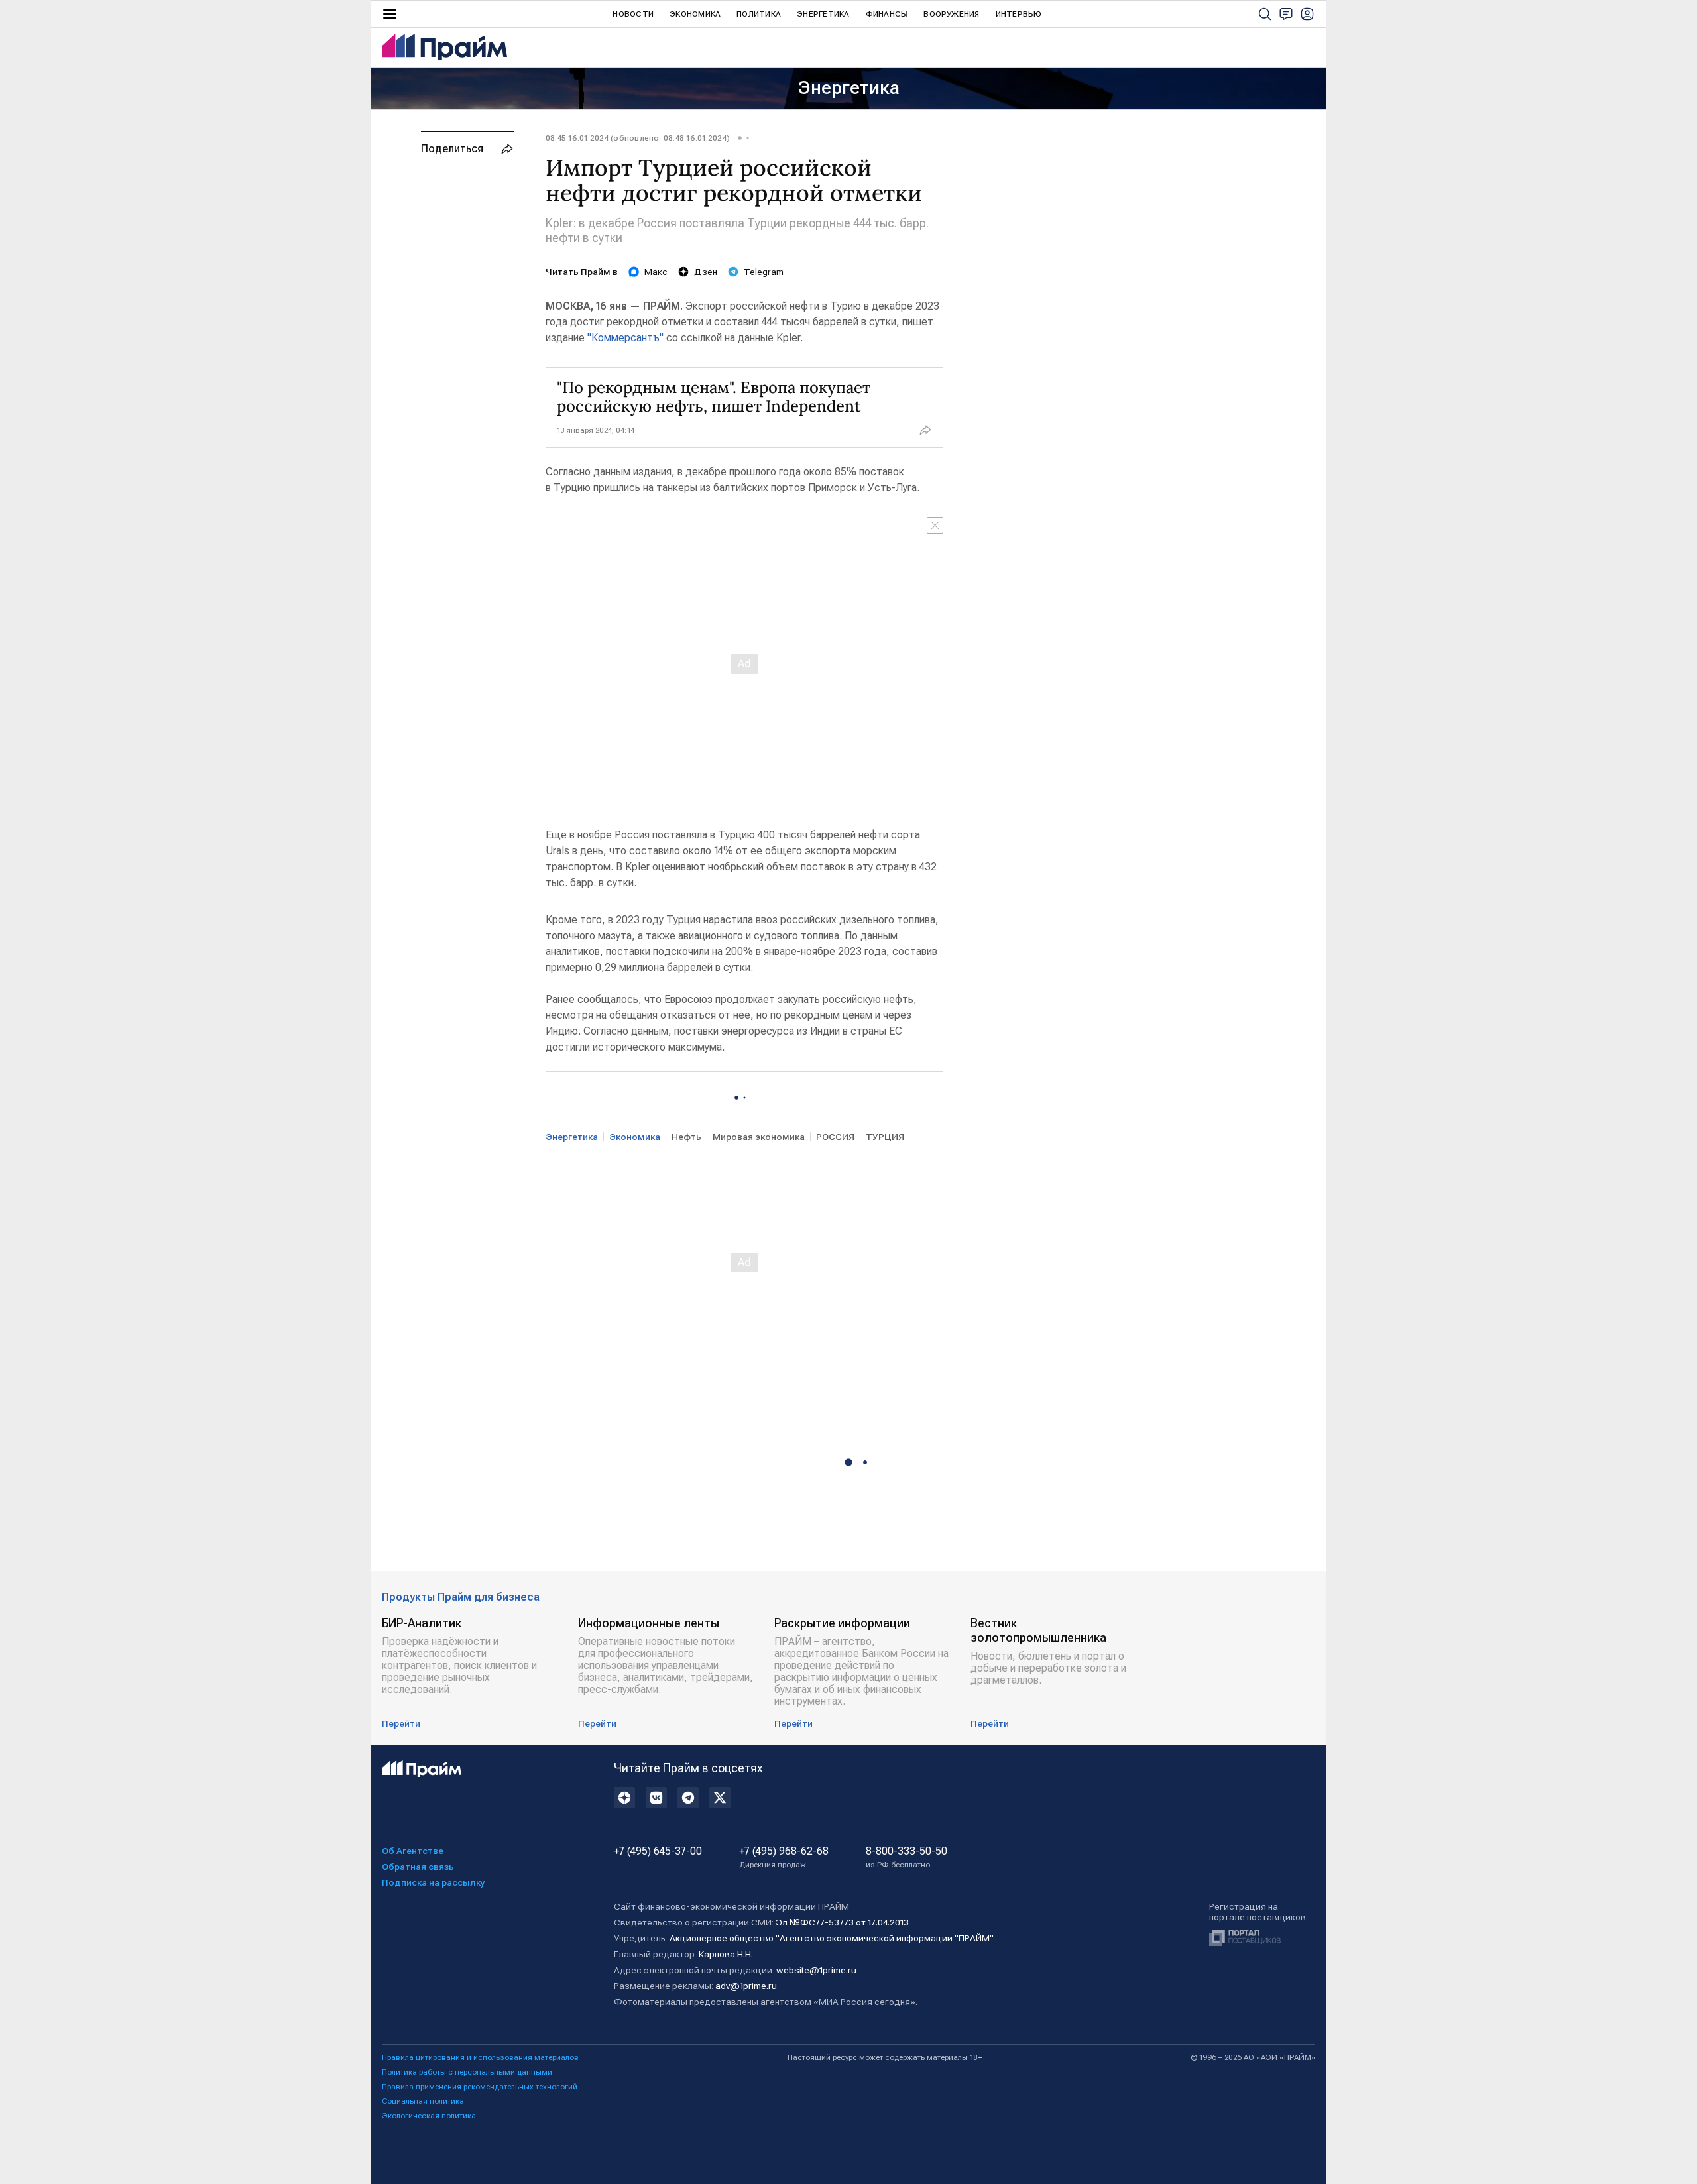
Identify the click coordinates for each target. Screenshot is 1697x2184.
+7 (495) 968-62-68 (784, 1857)
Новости (633, 14)
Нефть (686, 1137)
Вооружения (951, 14)
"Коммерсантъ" (625, 338)
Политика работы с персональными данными (467, 2072)
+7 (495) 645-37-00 (658, 1851)
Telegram (764, 272)
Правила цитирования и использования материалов (480, 2057)
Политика (759, 14)
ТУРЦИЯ (885, 1137)
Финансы (887, 14)
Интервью (1019, 14)
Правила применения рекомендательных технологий (480, 2087)
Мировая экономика (759, 1137)
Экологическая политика (429, 2116)
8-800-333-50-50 (907, 1857)
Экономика (695, 14)
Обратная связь (418, 1867)
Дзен (706, 272)
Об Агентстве (413, 1851)
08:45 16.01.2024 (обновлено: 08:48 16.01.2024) (638, 138)
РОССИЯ (835, 1137)
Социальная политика (423, 2101)
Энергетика (823, 14)
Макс (656, 272)
